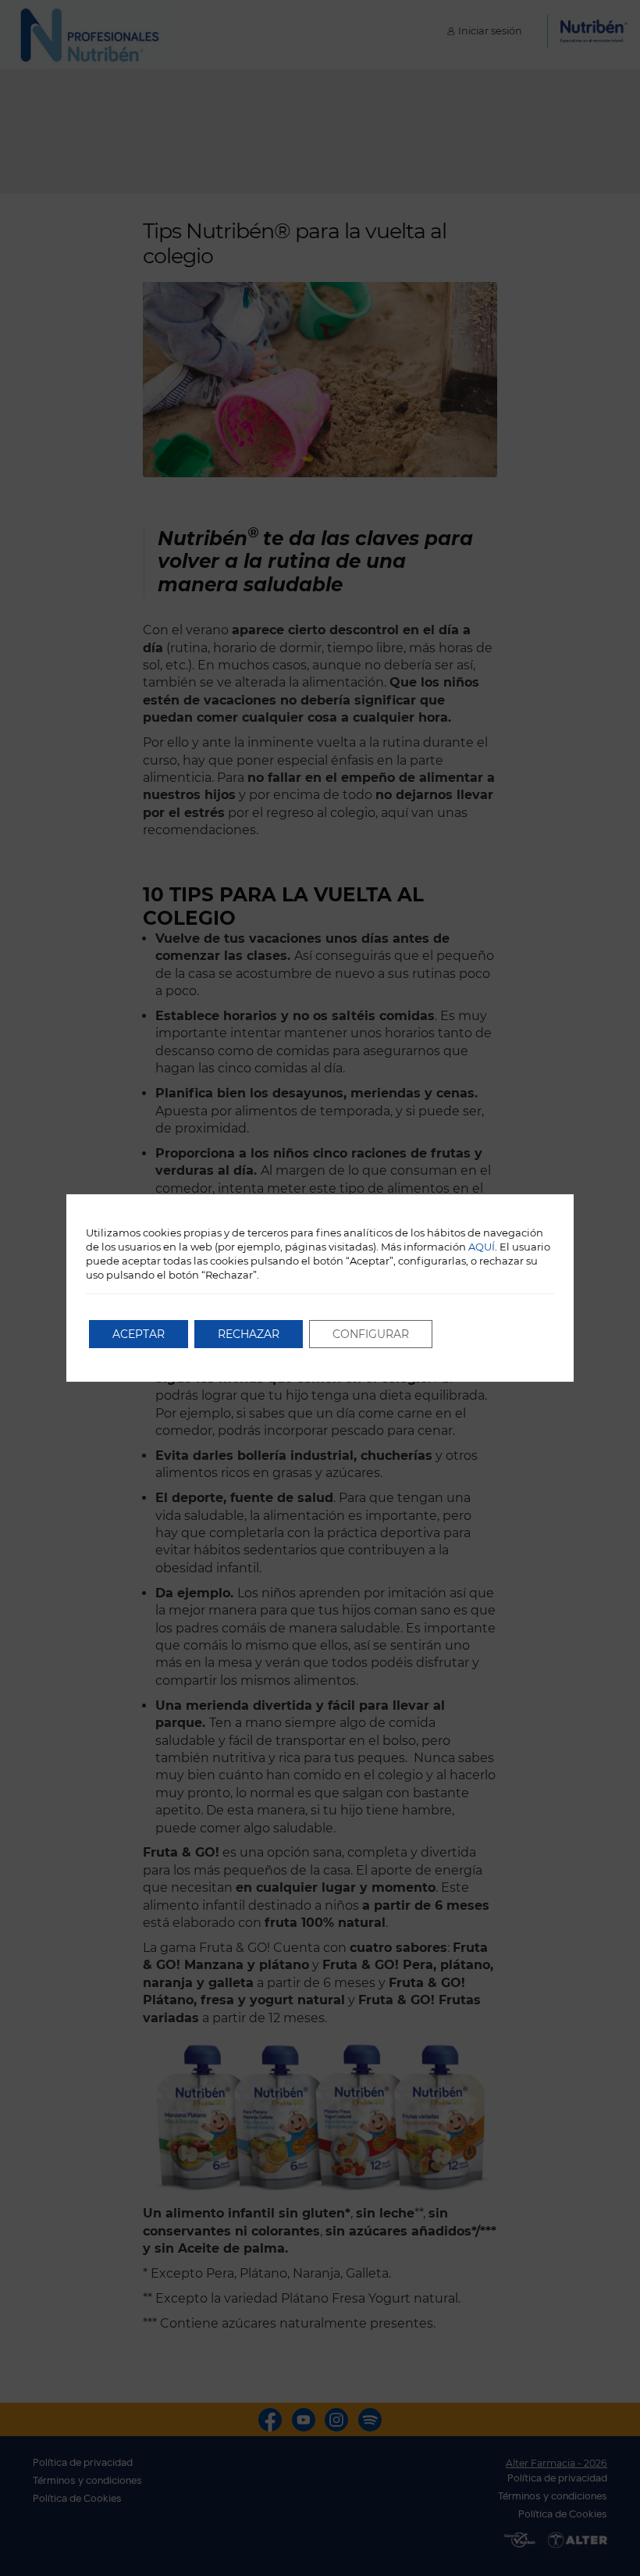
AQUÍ (482, 1247)
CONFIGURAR (371, 1334)
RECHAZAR (249, 1334)
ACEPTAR (139, 1334)
